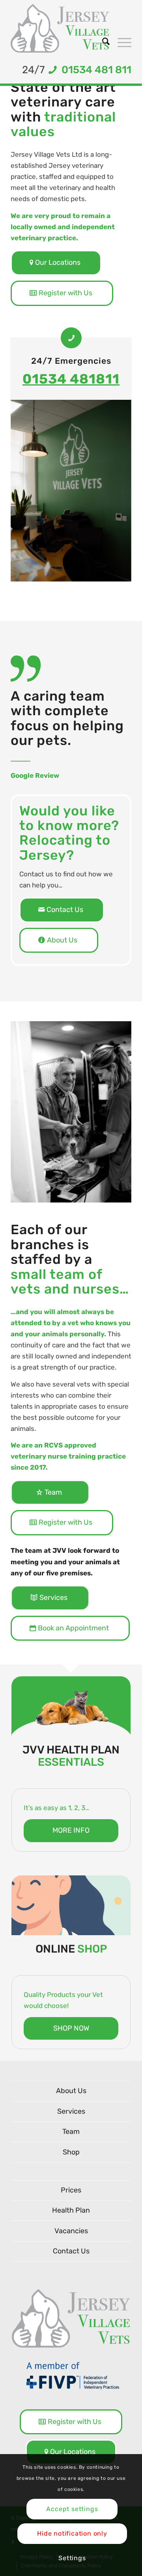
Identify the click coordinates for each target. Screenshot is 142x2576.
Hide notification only (72, 2533)
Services (71, 2111)
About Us (71, 2091)
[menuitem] (102, 42)
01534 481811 (71, 379)
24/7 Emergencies (71, 361)
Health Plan (71, 2210)
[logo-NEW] (60, 28)
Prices (71, 2190)
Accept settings (72, 2509)
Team (71, 2131)
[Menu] (121, 42)
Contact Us (71, 2251)
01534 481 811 (94, 70)
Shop (71, 2152)
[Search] (102, 42)
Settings (72, 2558)
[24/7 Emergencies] (71, 338)
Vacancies (71, 2231)
